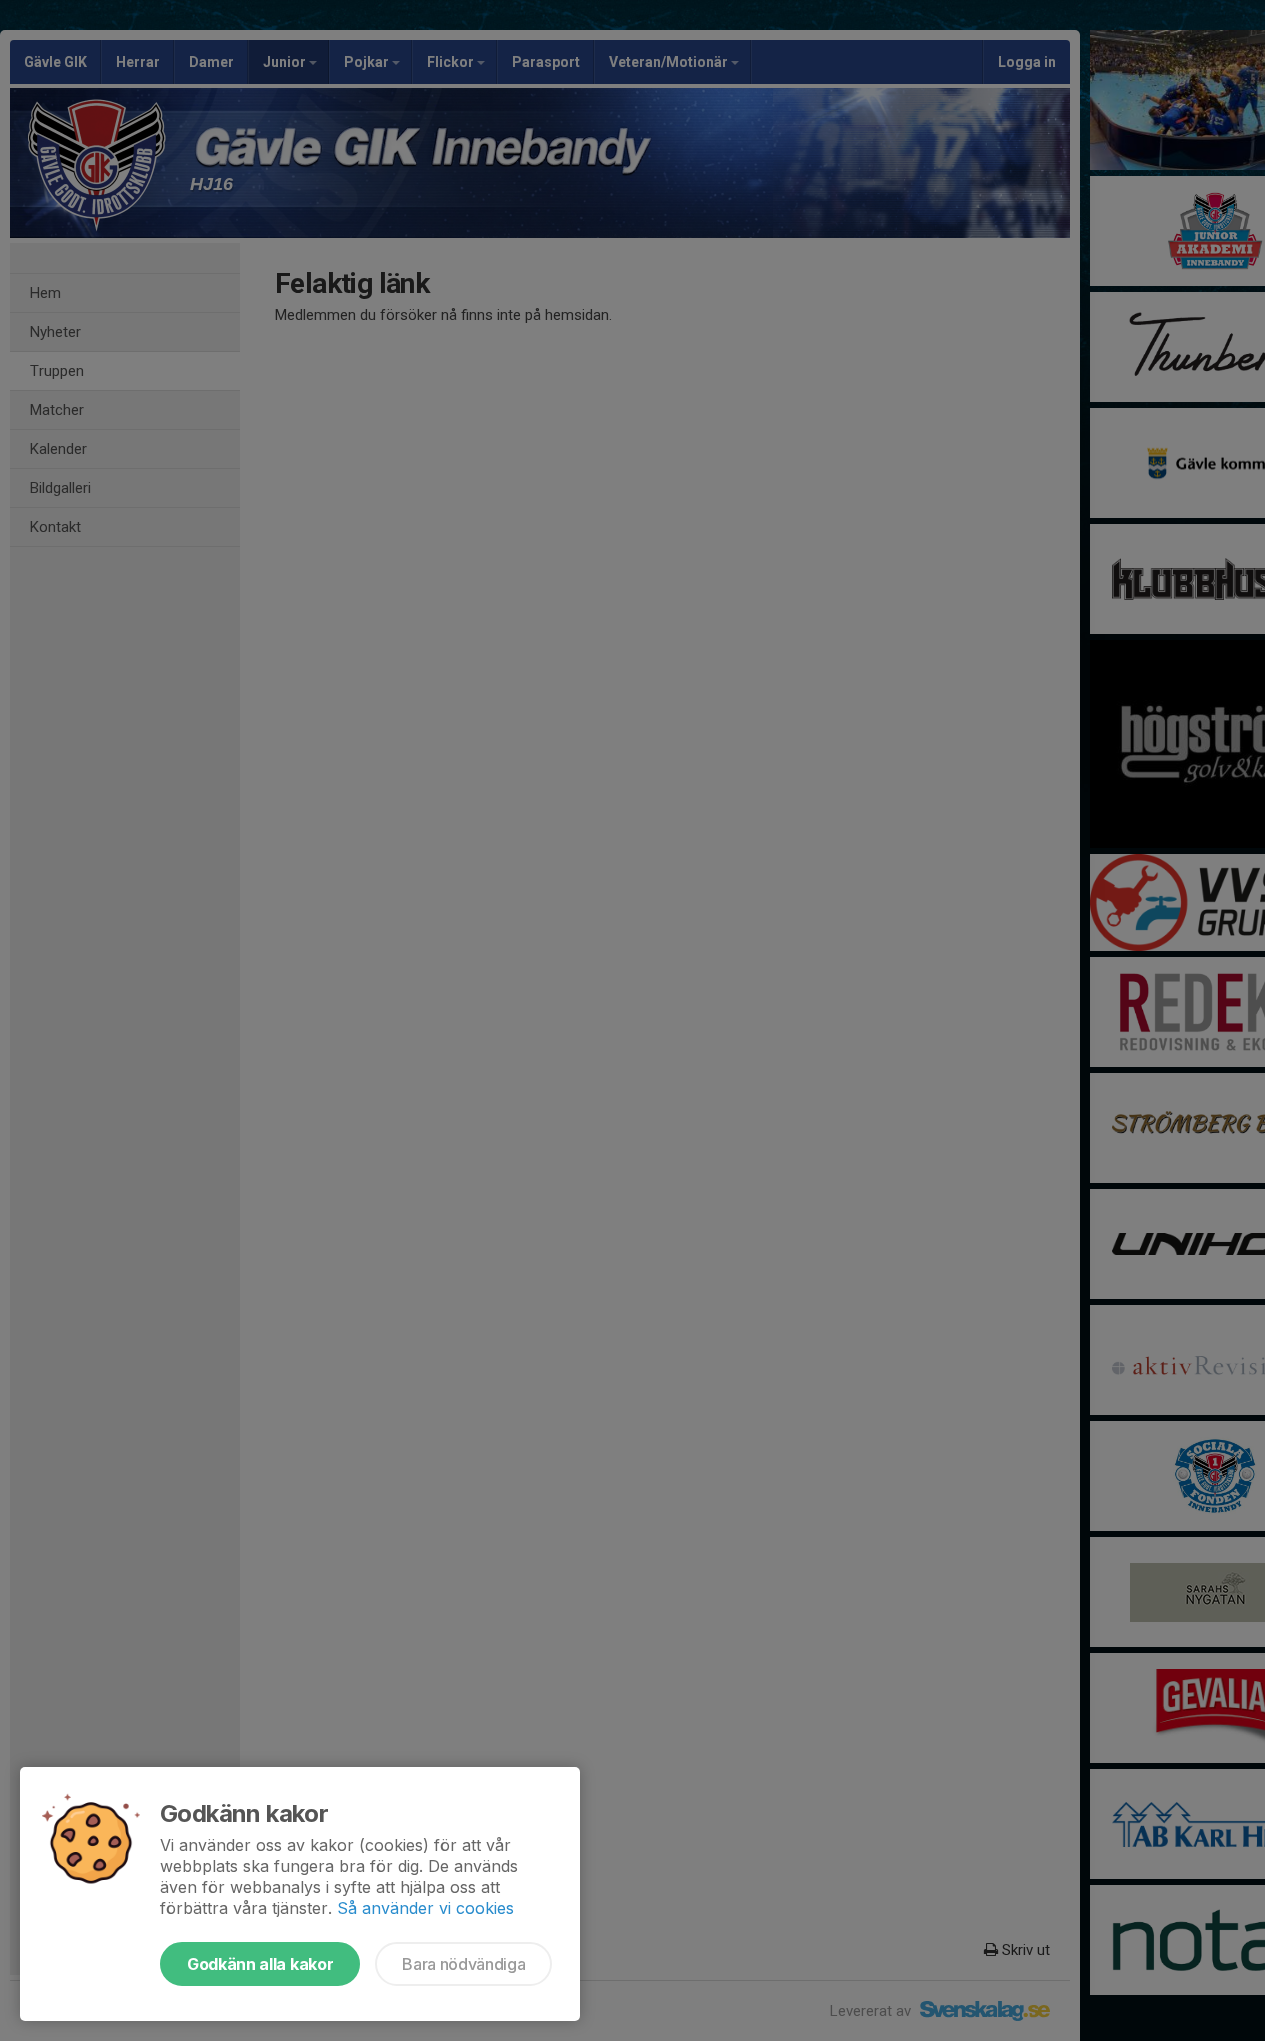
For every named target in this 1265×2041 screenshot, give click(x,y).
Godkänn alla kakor (260, 1964)
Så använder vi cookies (425, 1908)
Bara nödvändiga (463, 1964)
